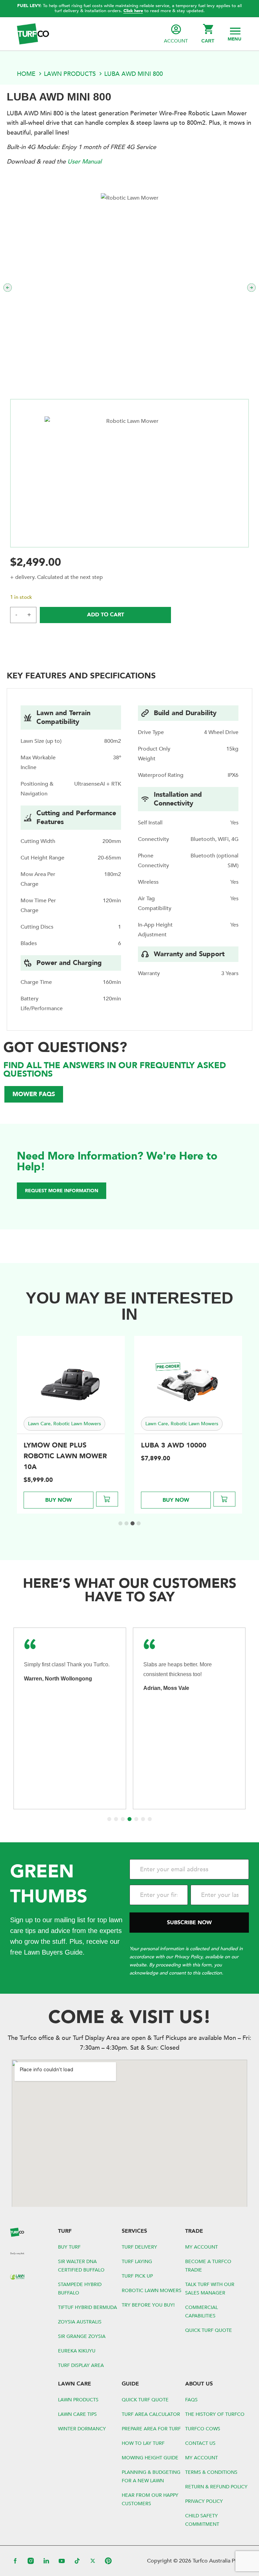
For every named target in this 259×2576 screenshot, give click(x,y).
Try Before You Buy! (148, 2305)
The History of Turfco (215, 2414)
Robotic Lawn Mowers (152, 2291)
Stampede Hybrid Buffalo (80, 2289)
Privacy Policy (204, 2501)
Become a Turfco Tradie (208, 2266)
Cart (208, 41)
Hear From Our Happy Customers (150, 2499)
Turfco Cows (203, 2429)
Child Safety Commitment (202, 2520)
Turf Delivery (139, 2247)
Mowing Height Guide (150, 2458)
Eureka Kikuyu (77, 2351)
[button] (235, 34)
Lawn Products (70, 74)
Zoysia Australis (80, 2322)
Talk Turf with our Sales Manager (210, 2289)
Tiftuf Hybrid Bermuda (88, 2307)
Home (26, 74)
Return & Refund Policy (216, 2487)
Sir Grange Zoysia (82, 2336)
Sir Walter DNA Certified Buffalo (81, 2266)
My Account (202, 2247)
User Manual (84, 162)
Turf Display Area (81, 2365)
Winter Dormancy (82, 2429)
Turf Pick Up (137, 2276)
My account (202, 2458)
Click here (133, 11)
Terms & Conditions (211, 2472)
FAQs (191, 2400)
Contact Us (200, 2443)
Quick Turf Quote (209, 2330)
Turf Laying (137, 2262)
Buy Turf (69, 2247)
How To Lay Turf (143, 2443)
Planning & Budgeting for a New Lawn (151, 2477)
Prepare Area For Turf (151, 2429)
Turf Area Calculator (151, 2414)
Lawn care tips (77, 2414)
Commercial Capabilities (202, 2312)
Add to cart (106, 615)
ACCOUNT (176, 41)
